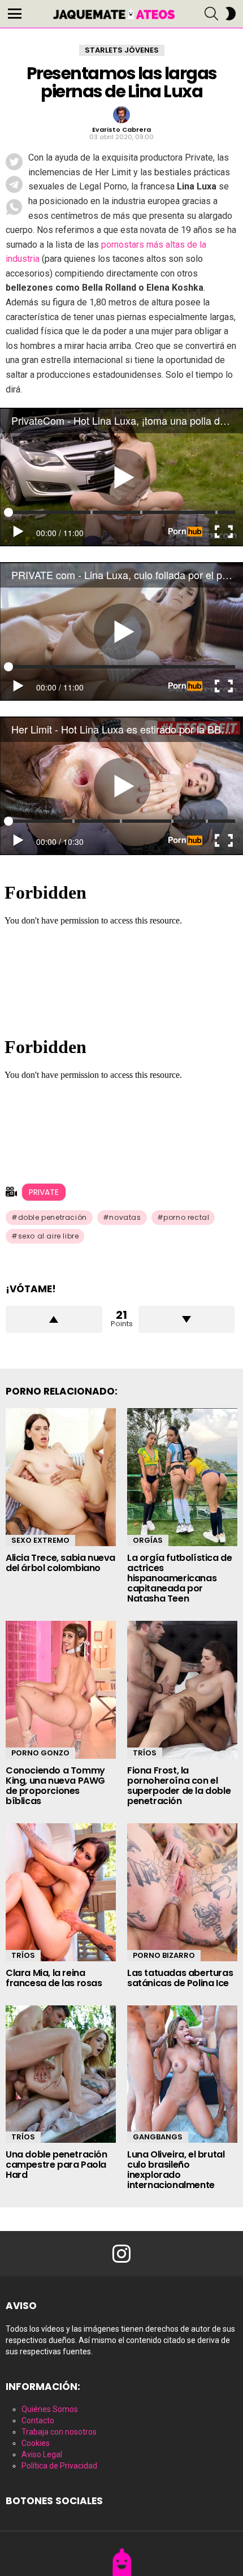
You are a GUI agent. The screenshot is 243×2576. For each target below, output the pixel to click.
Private (44, 1192)
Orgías (148, 1540)
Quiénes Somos (50, 2409)
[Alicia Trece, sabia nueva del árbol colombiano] (61, 1477)
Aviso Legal (42, 2454)
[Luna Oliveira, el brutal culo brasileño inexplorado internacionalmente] (182, 2074)
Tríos (145, 1753)
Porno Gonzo (40, 1753)
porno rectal (186, 1217)
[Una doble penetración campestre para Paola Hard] (61, 2074)
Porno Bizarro (164, 1955)
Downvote (187, 1319)
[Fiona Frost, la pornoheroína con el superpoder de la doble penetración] (182, 1690)
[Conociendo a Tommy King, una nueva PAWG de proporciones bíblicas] (61, 1690)
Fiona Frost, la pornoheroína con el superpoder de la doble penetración (179, 1786)
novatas (125, 1217)
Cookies (36, 2443)
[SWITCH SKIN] (231, 14)
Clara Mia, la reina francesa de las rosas (54, 1978)
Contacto (38, 2420)
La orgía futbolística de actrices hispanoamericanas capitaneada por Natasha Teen (179, 1578)
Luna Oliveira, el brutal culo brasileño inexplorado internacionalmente (176, 2170)
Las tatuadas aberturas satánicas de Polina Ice (180, 1978)
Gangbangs (158, 2137)
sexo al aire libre (49, 1236)
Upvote (54, 1319)
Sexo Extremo (40, 1540)
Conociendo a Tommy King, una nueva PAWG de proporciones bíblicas (55, 1786)
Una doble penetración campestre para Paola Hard (57, 2165)
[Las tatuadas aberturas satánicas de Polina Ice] (182, 1892)
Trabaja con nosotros (59, 2432)
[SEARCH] (211, 14)
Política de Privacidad (59, 2466)
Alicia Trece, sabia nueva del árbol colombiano (60, 1563)
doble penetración (53, 1217)
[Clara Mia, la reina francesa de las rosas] (61, 1892)
